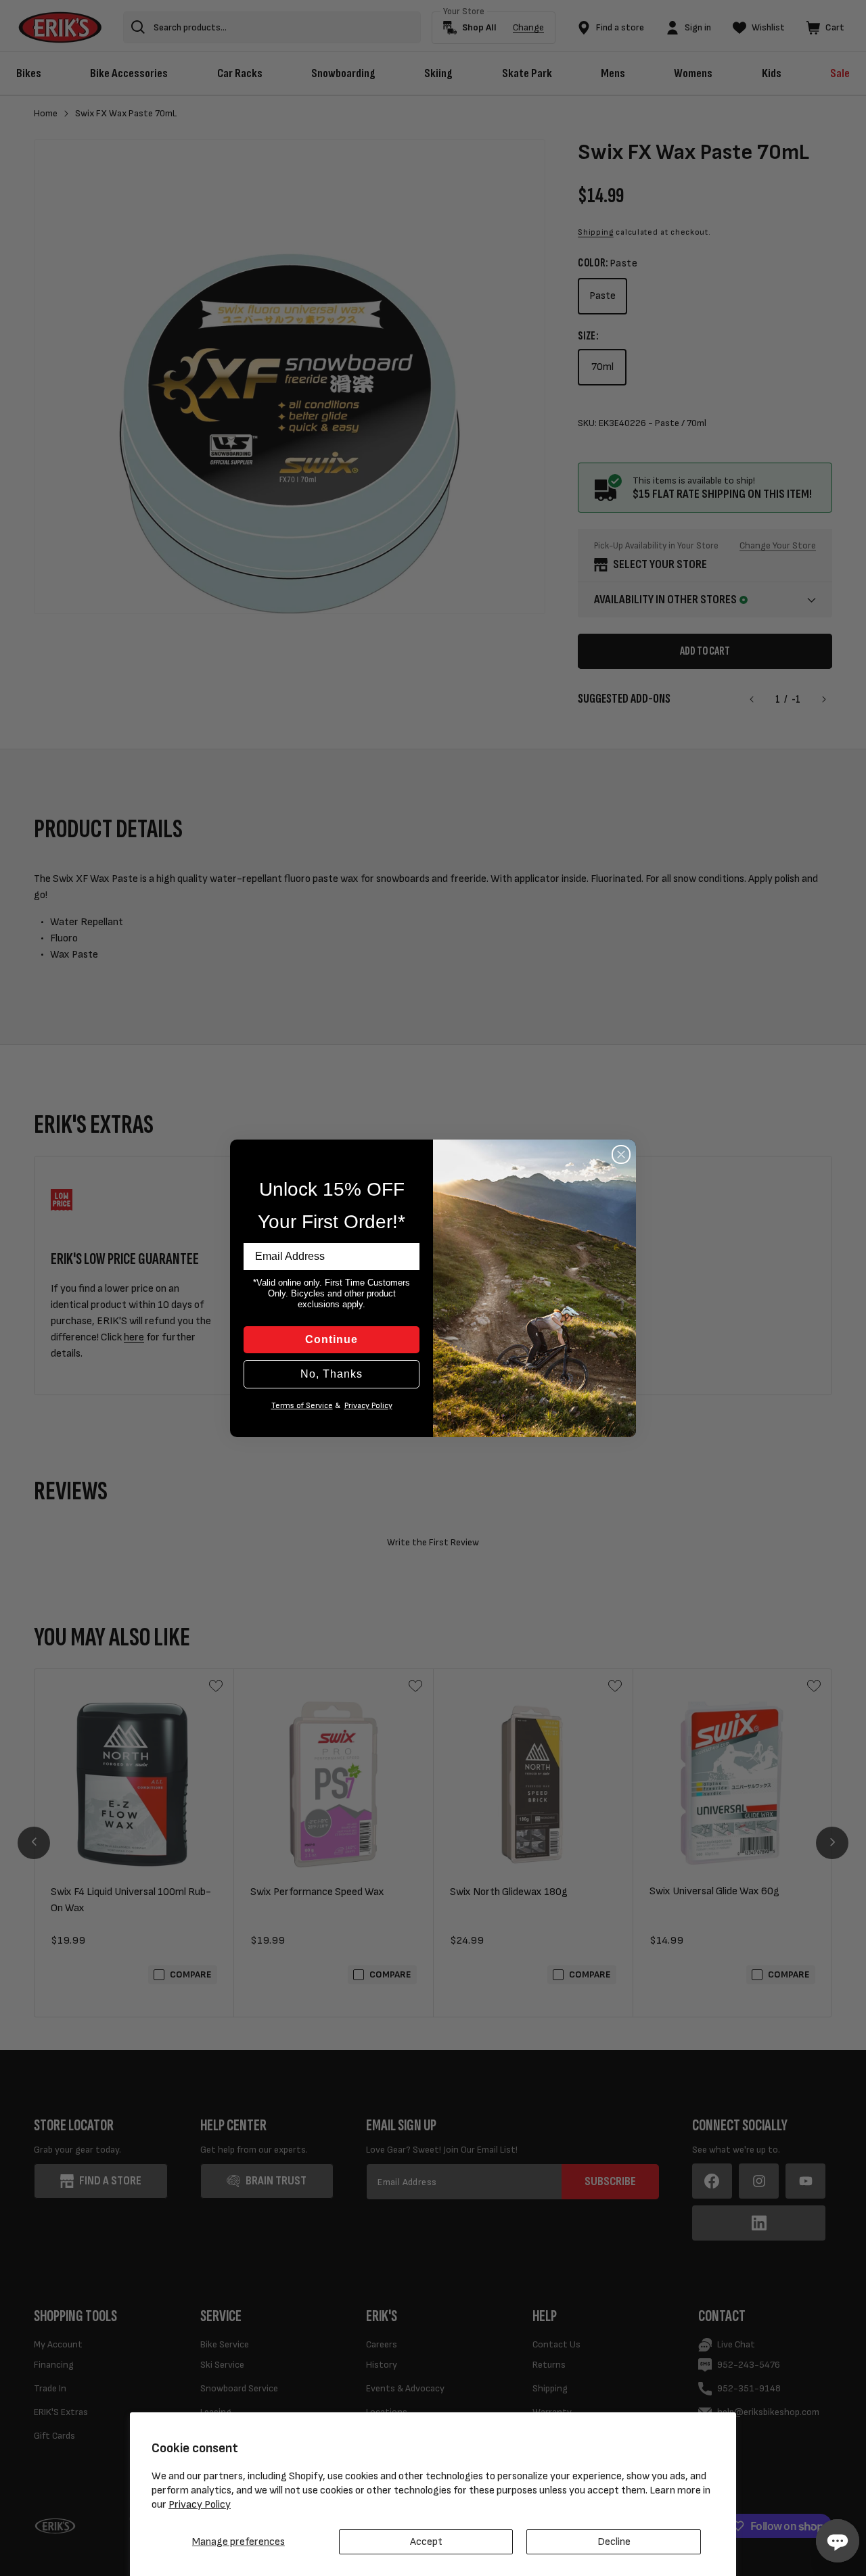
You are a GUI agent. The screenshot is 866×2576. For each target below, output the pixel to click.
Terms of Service (302, 1406)
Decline (614, 2542)
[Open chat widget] (838, 2541)
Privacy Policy (200, 2505)
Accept (426, 2542)
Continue (332, 1339)
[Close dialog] (621, 1154)
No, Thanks (332, 1374)
